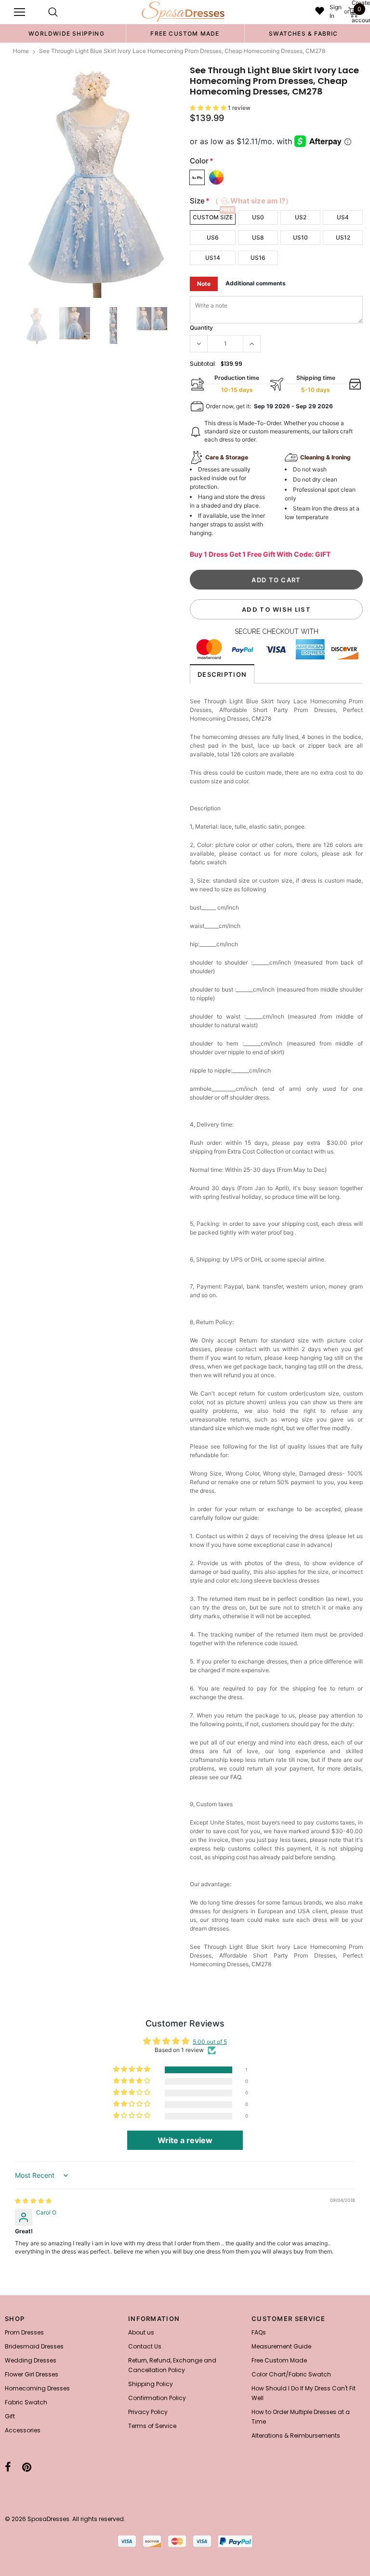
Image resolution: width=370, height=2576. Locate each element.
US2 (301, 217)
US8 (258, 237)
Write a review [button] (185, 2140)
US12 (343, 237)
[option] (66, 33)
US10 (300, 237)
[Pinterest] (27, 2468)
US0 (258, 217)
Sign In (336, 11)
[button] (209, 108)
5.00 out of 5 (210, 2042)
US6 (213, 237)
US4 (343, 217)
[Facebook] (8, 2468)
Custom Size (213, 217)
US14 (213, 258)
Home (21, 51)
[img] (33, 2201)
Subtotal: (203, 364)
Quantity (201, 328)
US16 (258, 258)
